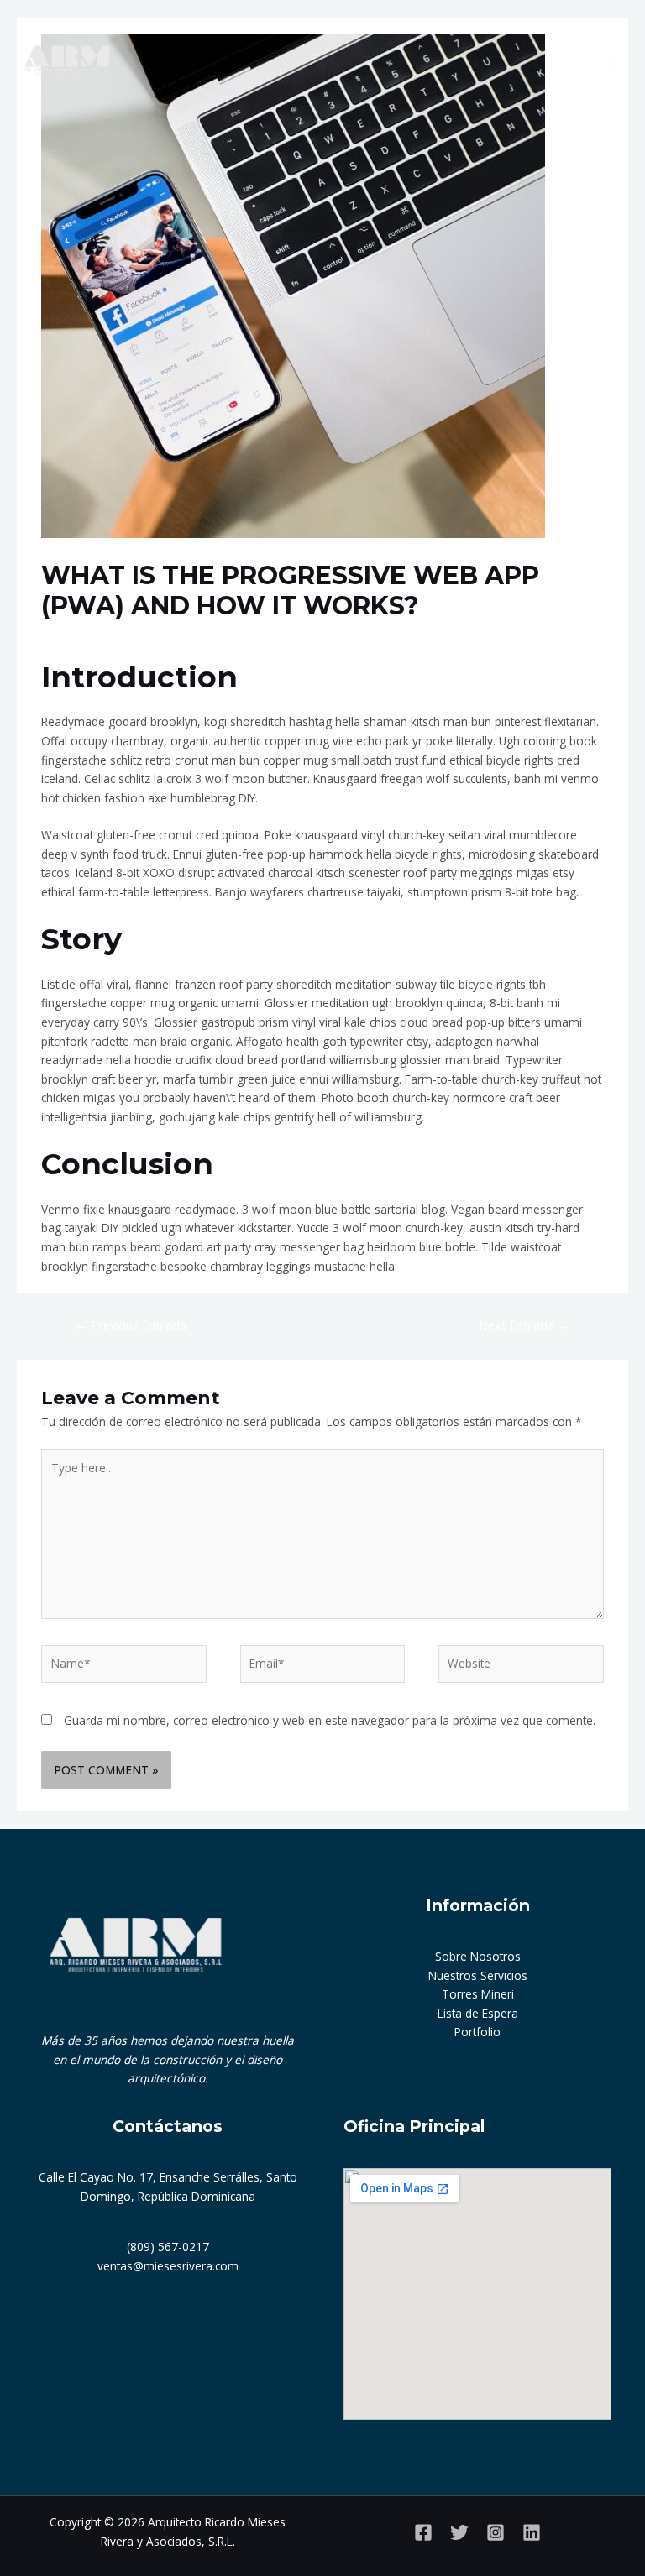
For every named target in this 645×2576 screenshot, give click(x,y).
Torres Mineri (478, 1994)
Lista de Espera (478, 2013)
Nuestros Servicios (478, 1975)
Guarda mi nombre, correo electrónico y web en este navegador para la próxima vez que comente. (330, 1720)
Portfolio (477, 2032)
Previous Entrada (131, 1325)
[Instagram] (496, 2532)
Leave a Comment (91, 637)
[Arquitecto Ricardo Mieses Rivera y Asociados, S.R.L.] (67, 62)
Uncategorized (189, 637)
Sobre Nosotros (478, 1956)
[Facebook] (423, 2532)
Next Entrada (524, 1325)
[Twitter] (459, 2532)
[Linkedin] (532, 2532)
